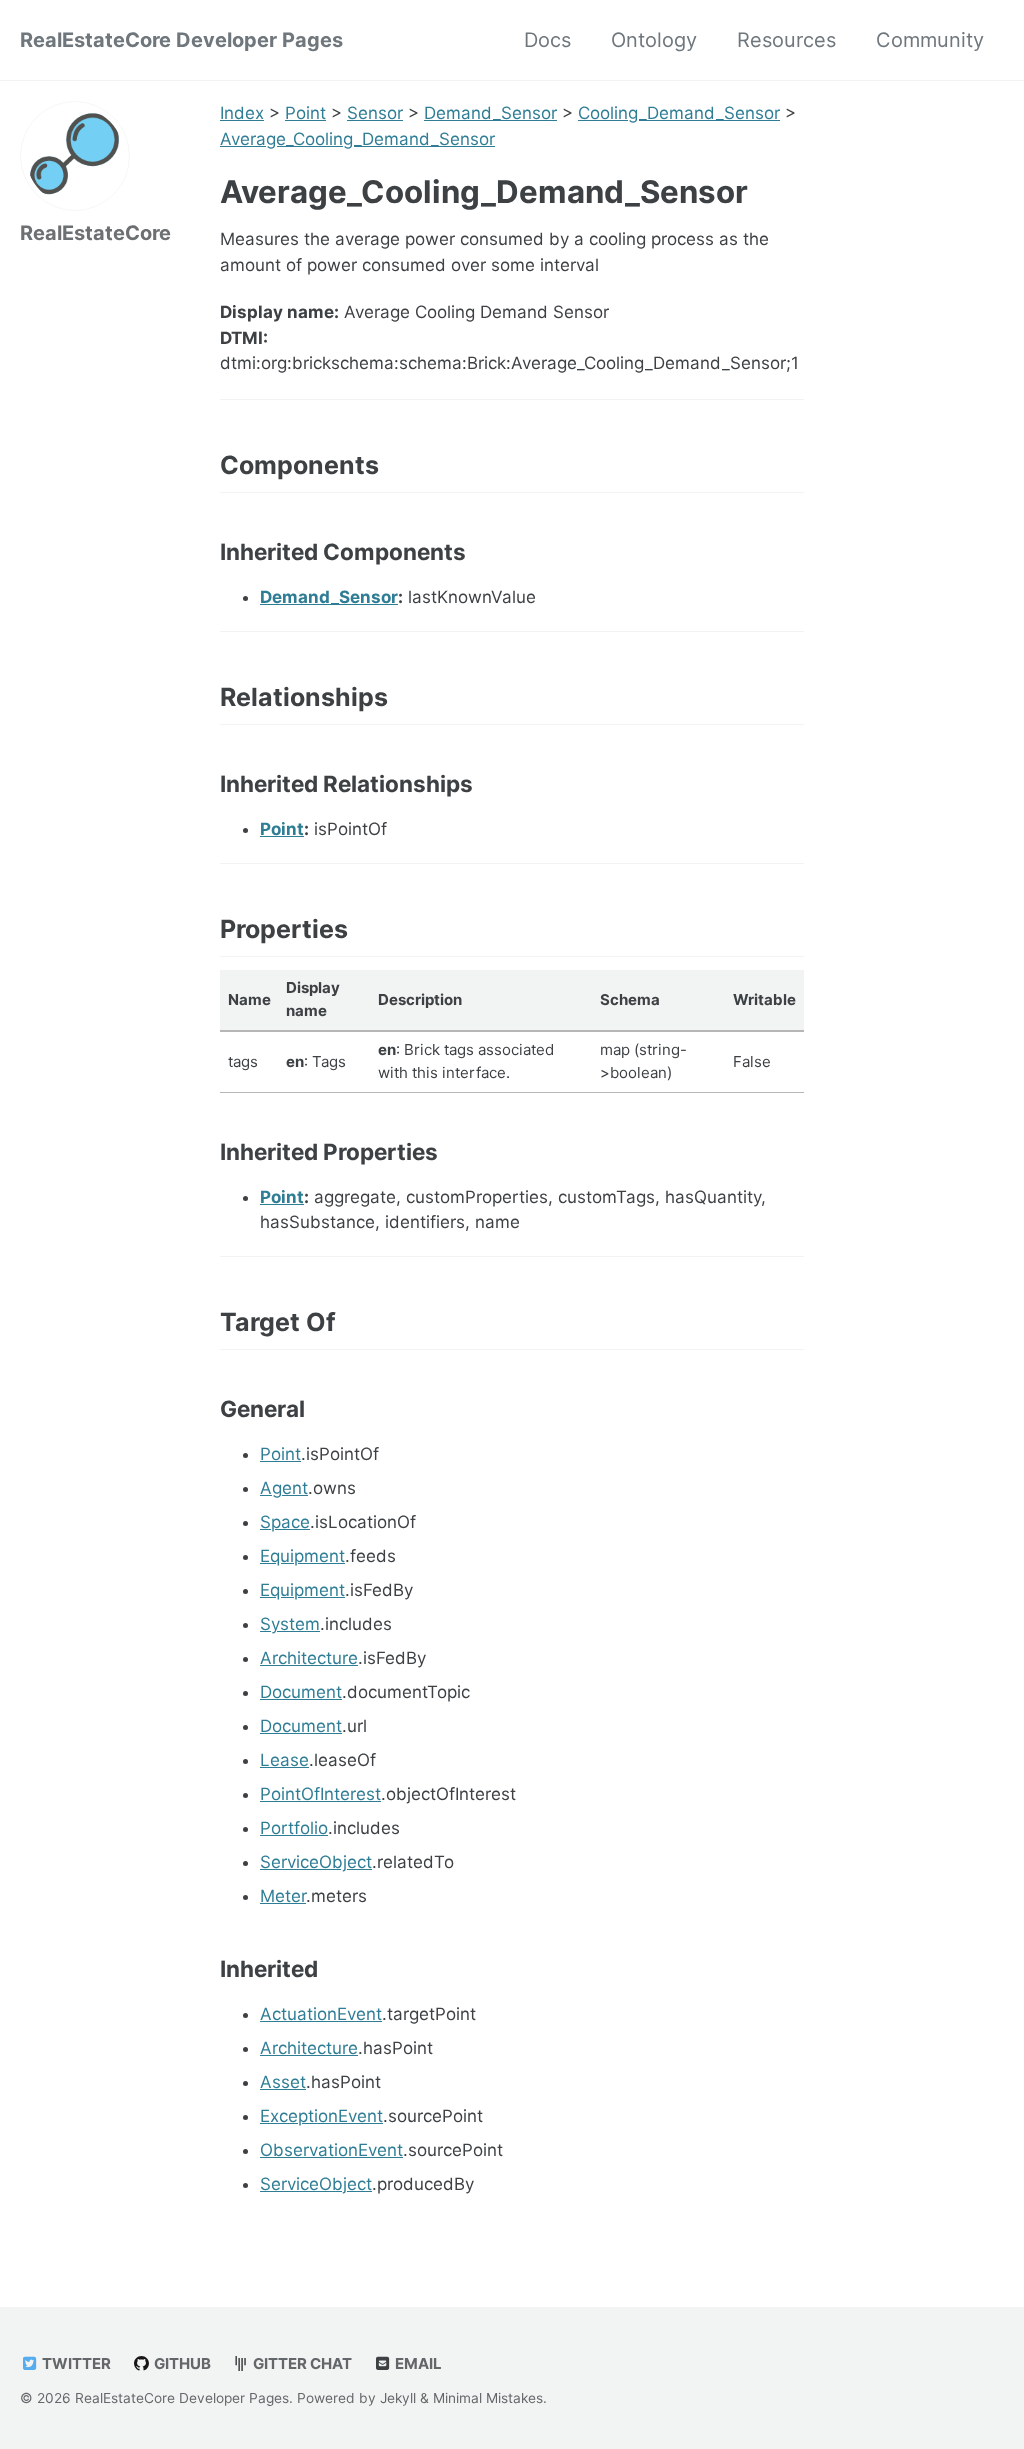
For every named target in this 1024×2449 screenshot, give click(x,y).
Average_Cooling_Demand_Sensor (357, 139)
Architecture (309, 1658)
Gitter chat (301, 2363)
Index (242, 113)
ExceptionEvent (321, 2116)
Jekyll (398, 2398)
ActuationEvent (321, 2014)
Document (301, 1692)
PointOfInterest (320, 1794)
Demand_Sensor (490, 113)
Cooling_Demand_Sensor (679, 113)
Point (305, 113)
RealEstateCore (95, 233)
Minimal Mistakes (488, 2398)
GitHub (181, 2363)
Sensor (375, 113)
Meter (283, 1896)
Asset (283, 2082)
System (290, 1624)
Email (417, 2363)
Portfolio (294, 1828)
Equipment (302, 1556)
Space (285, 1522)
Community (930, 40)
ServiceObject (316, 1862)
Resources (786, 40)
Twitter (75, 2363)
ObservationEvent (331, 2150)
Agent (284, 1488)
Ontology (654, 40)
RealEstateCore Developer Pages (181, 40)
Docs (547, 40)
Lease (284, 1760)
